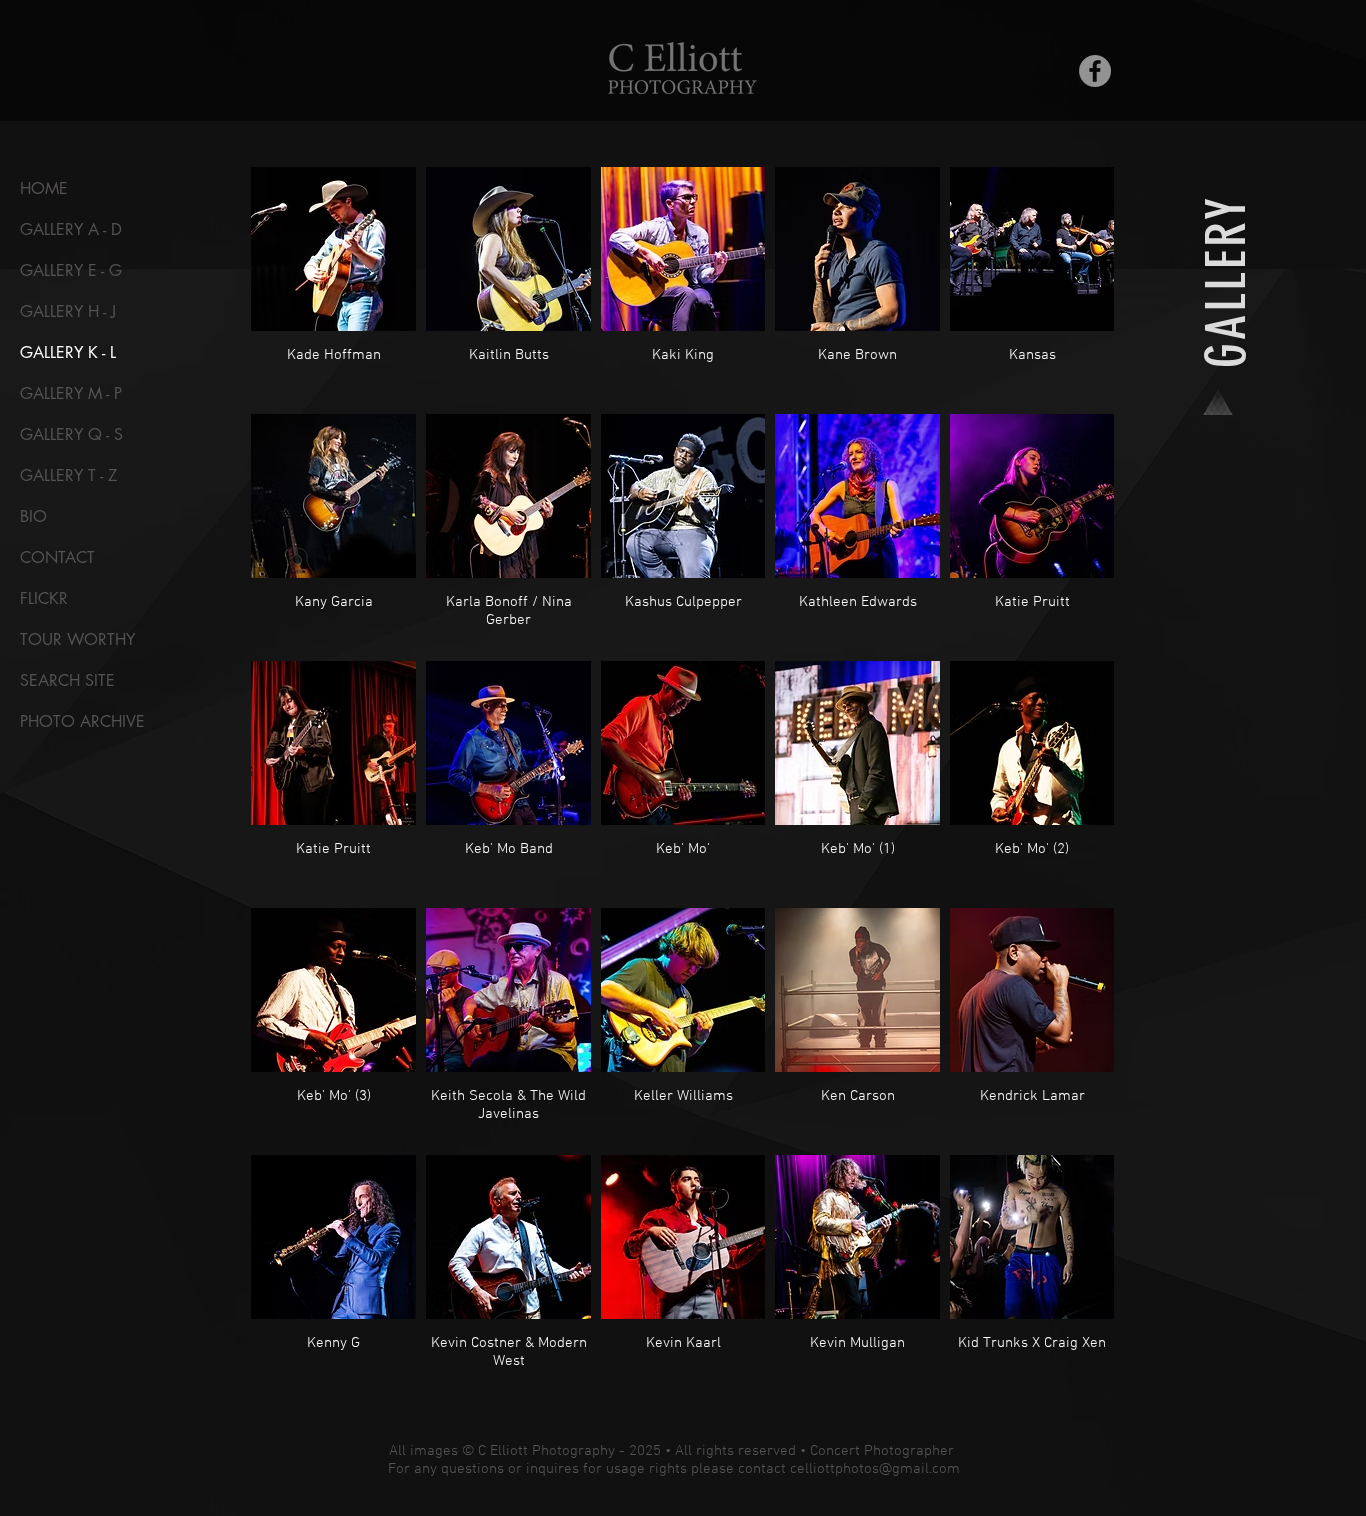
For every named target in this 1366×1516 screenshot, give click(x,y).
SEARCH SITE (67, 680)
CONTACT (57, 557)
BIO (33, 516)
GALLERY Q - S (71, 434)
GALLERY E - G (71, 270)
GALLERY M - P (71, 393)
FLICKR (44, 598)
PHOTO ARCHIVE (82, 721)
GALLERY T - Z (68, 475)
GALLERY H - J (68, 311)
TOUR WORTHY (77, 639)
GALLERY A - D (71, 229)
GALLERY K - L (68, 352)
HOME (44, 188)
